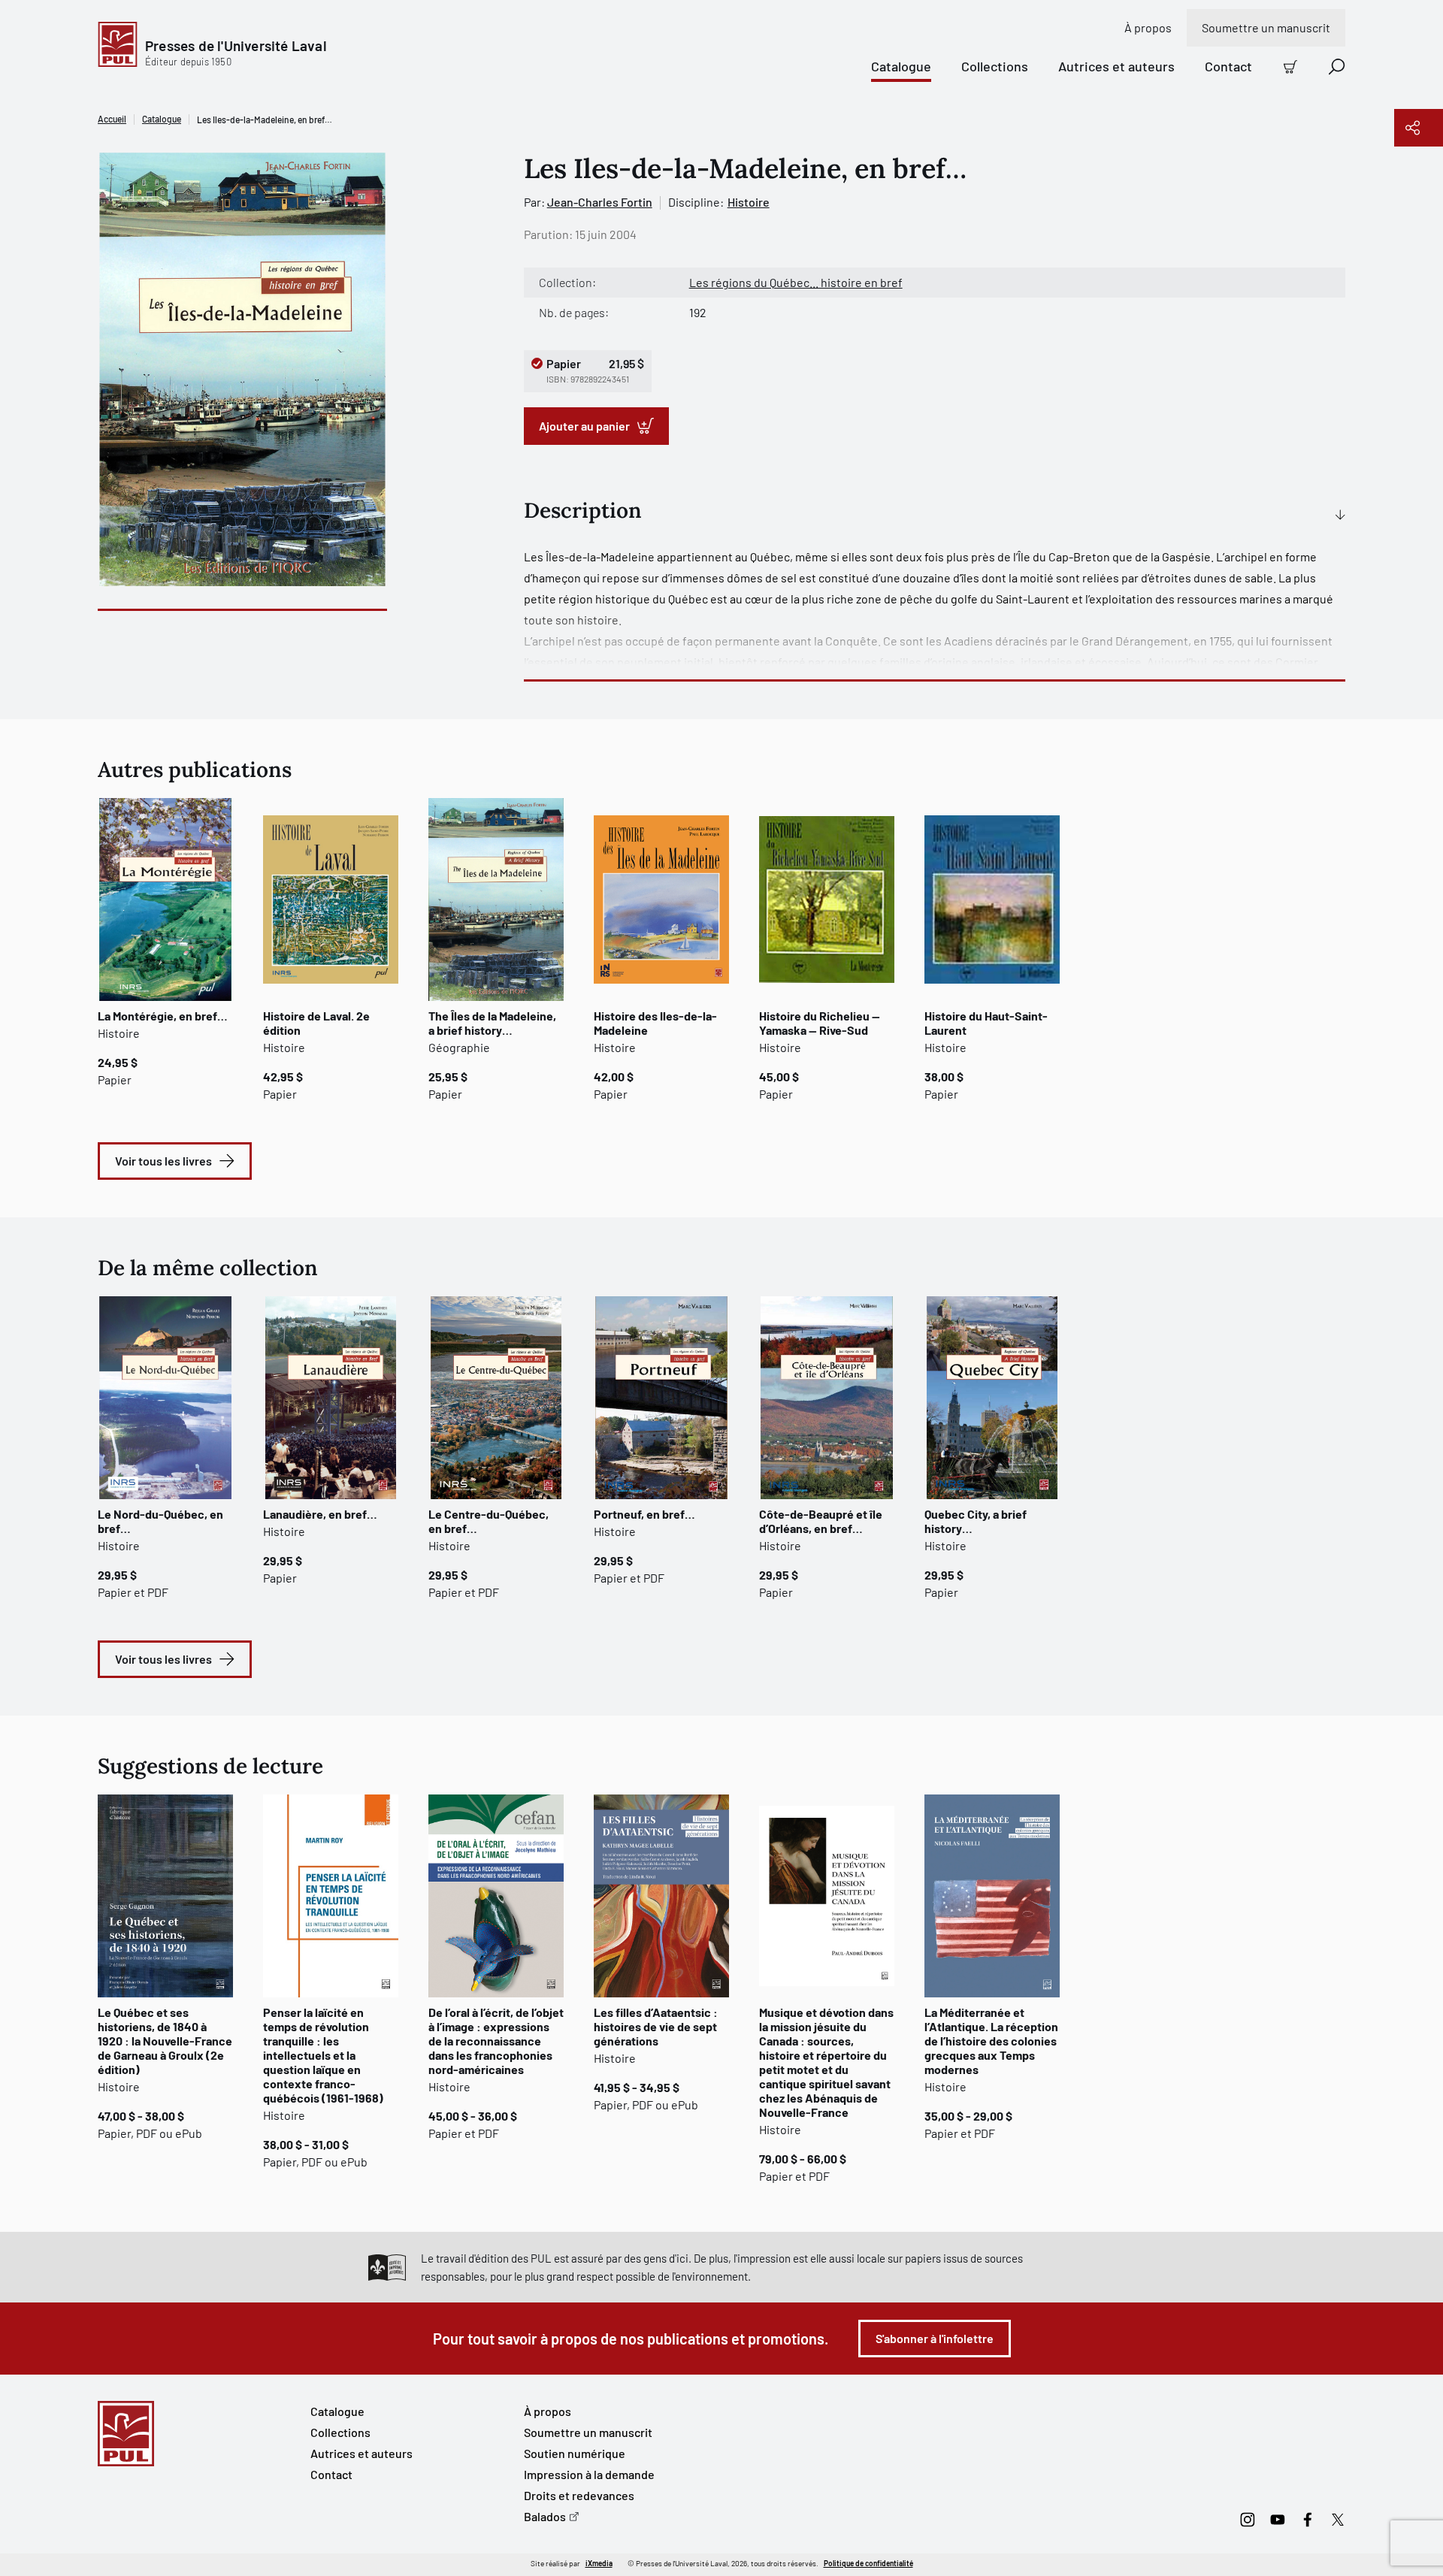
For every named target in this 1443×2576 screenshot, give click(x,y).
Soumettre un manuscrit (1266, 27)
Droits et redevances (579, 2495)
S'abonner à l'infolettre (935, 2338)
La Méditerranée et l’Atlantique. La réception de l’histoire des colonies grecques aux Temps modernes (991, 2041)
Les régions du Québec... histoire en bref (796, 282)
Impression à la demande (589, 2474)
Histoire (749, 202)
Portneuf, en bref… (644, 1514)
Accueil (112, 119)
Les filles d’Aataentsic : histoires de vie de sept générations (656, 2026)
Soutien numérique (575, 2453)
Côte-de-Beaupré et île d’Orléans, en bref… (821, 1521)
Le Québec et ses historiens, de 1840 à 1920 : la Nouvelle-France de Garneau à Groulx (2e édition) (165, 2041)
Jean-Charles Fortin (600, 202)
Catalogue (901, 66)
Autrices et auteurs (1116, 66)
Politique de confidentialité (868, 2563)
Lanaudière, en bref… (320, 1514)
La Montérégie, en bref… (163, 1016)
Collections (995, 66)
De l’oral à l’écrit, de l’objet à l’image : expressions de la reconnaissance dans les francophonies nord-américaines (496, 2041)
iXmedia (599, 2563)
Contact (1228, 66)
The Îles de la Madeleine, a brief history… (492, 1023)
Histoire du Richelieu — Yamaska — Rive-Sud (820, 1023)
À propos (1148, 27)
